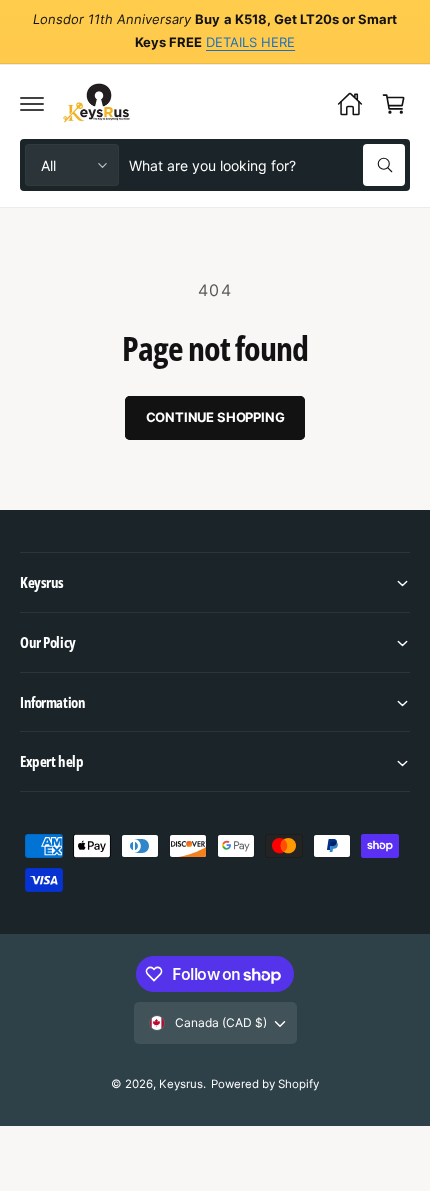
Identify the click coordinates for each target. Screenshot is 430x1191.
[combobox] (267, 165)
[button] (32, 104)
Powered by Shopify (265, 1084)
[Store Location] (350, 104)
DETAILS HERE (250, 42)
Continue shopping (215, 417)
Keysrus (181, 1084)
